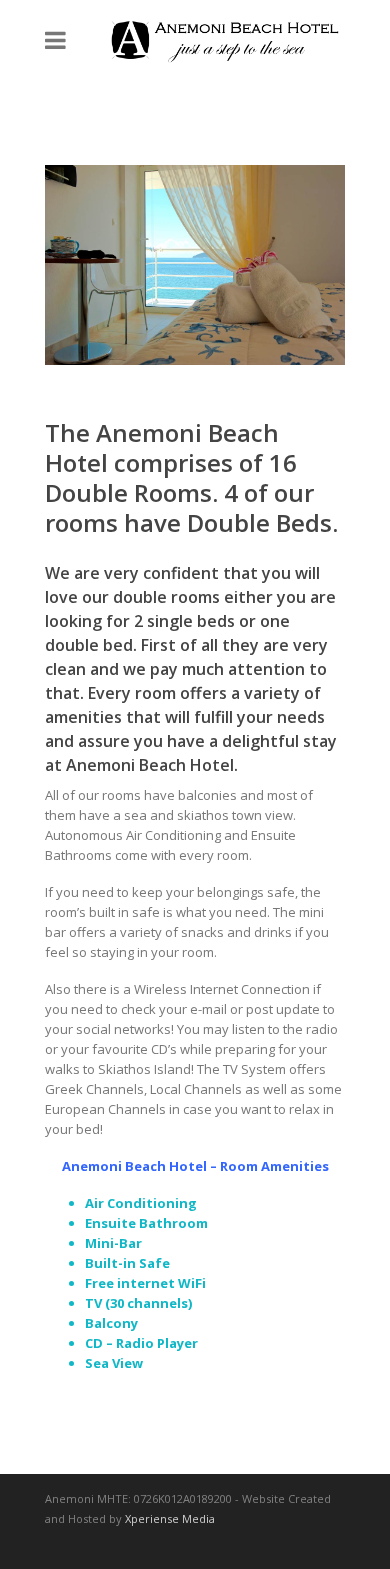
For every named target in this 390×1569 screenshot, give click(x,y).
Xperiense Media (170, 1518)
